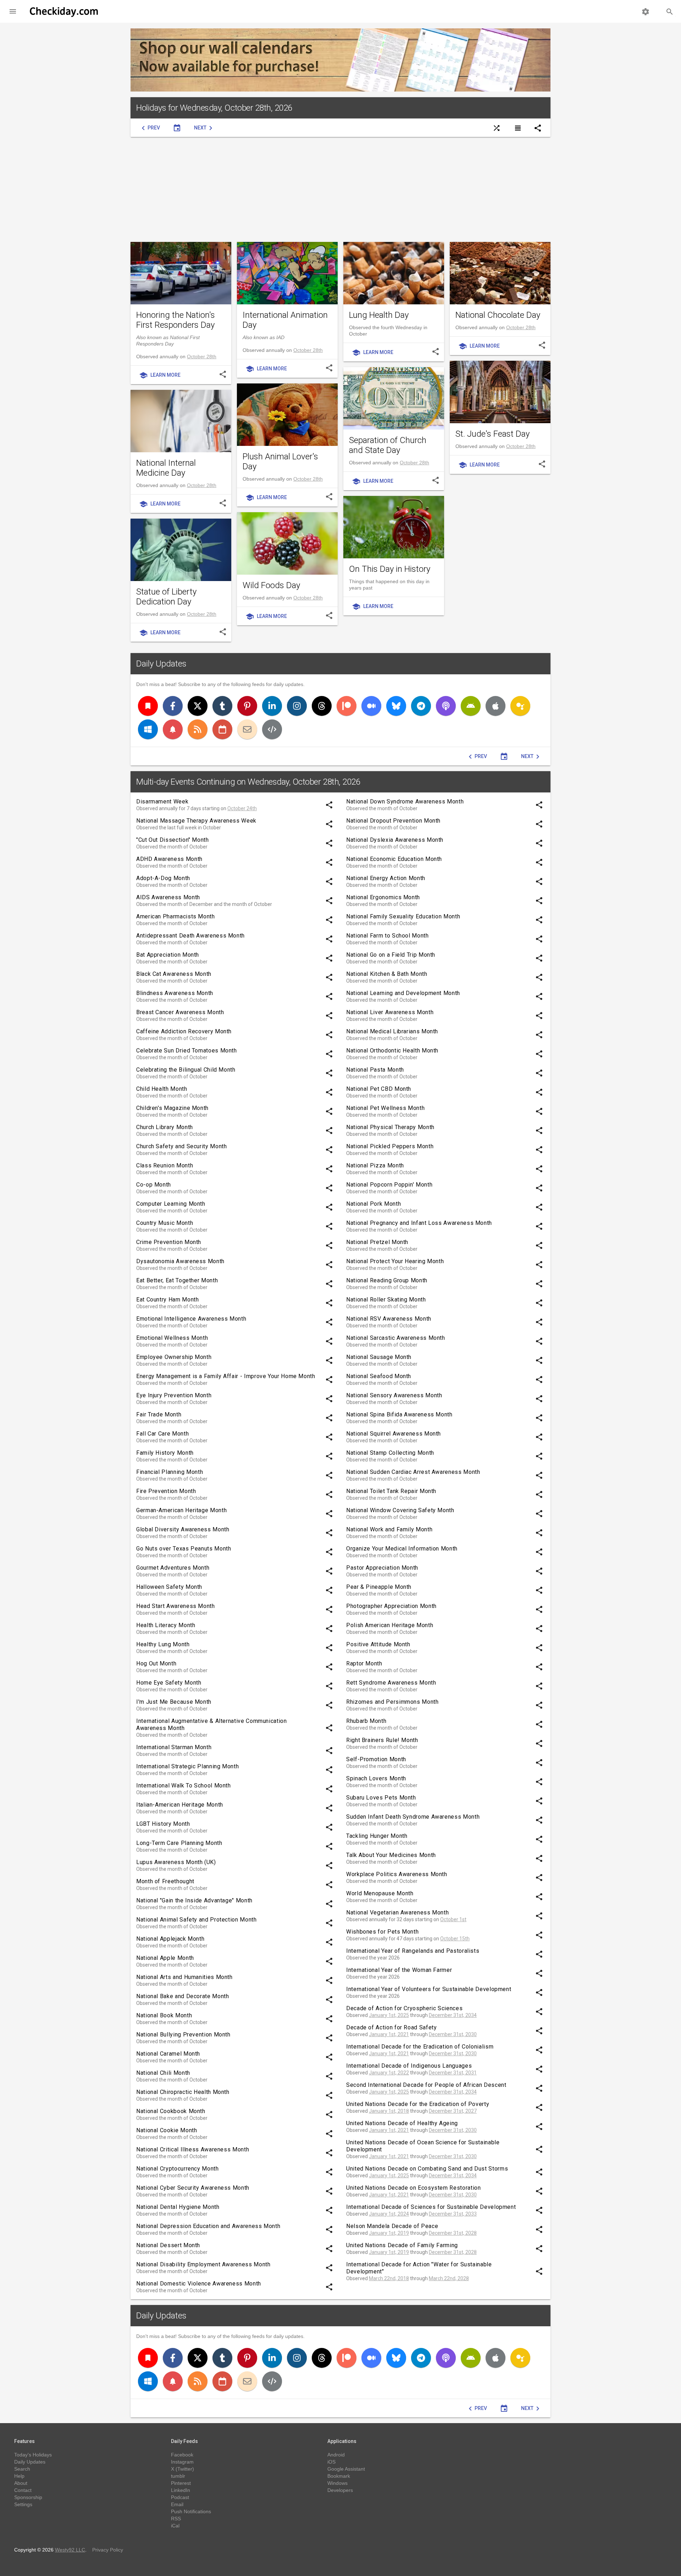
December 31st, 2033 (453, 2214)
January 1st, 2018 (389, 2111)
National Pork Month (373, 1204)
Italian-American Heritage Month (180, 1805)
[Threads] (322, 706)
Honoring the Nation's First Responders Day (176, 320)
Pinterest (181, 2483)
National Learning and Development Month (403, 993)
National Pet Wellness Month (385, 1108)
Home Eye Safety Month (169, 1683)
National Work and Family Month (389, 1529)
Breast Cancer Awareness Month (180, 1012)
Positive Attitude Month (378, 1644)
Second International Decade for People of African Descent (426, 2085)
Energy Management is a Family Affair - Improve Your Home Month (226, 1376)
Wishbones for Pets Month (382, 1932)
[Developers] (272, 729)
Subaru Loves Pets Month (381, 1798)
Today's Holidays (33, 2455)
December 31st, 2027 (453, 2111)
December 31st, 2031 (453, 2073)
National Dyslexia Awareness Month (395, 840)
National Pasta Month (375, 1070)
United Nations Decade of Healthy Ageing (402, 2123)
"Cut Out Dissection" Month (173, 840)
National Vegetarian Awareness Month (397, 1912)
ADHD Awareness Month (169, 859)
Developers (340, 2490)
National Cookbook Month (171, 2111)
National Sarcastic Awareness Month (396, 1338)
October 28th (202, 356)
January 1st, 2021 (389, 2034)
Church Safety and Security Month (181, 1146)
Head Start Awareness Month (176, 1606)
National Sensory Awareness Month (394, 1395)
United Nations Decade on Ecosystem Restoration (413, 2188)
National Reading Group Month (387, 1280)
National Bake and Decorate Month (182, 1996)
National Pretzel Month (377, 1242)
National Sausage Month (379, 1357)
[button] (13, 11)
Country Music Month (165, 1223)
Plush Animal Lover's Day (280, 461)
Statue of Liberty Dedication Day (166, 597)
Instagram (182, 2462)
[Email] (247, 729)
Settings (23, 2504)
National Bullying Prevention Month (183, 2035)
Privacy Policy (108, 2550)
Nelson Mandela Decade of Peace (392, 2226)
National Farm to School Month (387, 936)
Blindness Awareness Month (175, 993)
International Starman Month (174, 1747)
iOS (331, 2462)
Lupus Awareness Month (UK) (176, 1862)
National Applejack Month (170, 1939)
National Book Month (164, 2015)
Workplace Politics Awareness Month (397, 1874)
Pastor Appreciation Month (382, 1568)
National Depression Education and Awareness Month (208, 2226)
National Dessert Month (168, 2245)
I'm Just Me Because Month (174, 1702)
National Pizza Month (375, 1165)
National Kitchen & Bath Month (387, 974)
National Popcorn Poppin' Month (389, 1185)
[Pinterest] (247, 706)
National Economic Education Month (394, 859)
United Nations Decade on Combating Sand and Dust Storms (427, 2169)
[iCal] (222, 729)
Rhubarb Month (366, 1721)
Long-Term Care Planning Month (179, 1843)
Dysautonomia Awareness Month (180, 1261)
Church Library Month (165, 1127)
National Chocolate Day (498, 315)
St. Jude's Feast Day (492, 434)
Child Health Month (162, 1089)
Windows (337, 2483)
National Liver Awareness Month (390, 1012)
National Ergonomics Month (383, 897)
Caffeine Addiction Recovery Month (184, 1031)
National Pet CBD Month (379, 1089)
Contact (23, 2490)
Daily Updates (161, 664)
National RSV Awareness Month (389, 1319)
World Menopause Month (380, 1893)
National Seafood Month (379, 1376)
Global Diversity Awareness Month (183, 1529)
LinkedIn (181, 2490)
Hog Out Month (156, 1663)
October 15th (455, 1939)
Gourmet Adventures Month (173, 1568)
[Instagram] (297, 706)
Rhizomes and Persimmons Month (392, 1702)
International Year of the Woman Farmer (399, 1970)
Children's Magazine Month (172, 1108)
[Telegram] (421, 706)
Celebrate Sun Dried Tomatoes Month (187, 1051)
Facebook (182, 2455)
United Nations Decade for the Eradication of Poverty (418, 2104)
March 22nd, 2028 (449, 2278)
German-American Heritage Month (181, 1510)
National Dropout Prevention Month (393, 821)
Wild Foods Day (271, 585)
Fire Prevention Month (166, 1491)
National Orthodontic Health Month (392, 1051)
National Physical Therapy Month (390, 1127)
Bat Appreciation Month (168, 955)
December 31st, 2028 (453, 2233)
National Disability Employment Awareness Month (203, 2264)
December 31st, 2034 (453, 2015)
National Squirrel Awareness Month (394, 1434)
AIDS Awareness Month (168, 897)
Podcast (180, 2497)
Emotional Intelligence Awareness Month (191, 1319)
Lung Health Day (379, 315)
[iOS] (495, 706)
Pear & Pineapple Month (379, 1587)
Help (19, 2476)
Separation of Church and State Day (388, 445)
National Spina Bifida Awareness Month (399, 1414)
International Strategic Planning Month (187, 1766)
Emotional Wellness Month (172, 1338)
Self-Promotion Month (376, 1759)
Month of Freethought (165, 1881)
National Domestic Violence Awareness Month (199, 2284)
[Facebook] (173, 706)
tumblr (178, 2476)
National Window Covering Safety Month (400, 1510)
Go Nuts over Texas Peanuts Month (184, 1549)
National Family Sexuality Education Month (403, 916)
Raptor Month (364, 1663)
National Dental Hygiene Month (178, 2207)
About (21, 2483)
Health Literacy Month (166, 1625)
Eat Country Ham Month (167, 1300)
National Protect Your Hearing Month (395, 1261)
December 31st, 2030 (453, 2034)
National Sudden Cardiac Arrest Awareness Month (413, 1472)
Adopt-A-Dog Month (163, 878)
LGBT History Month (163, 1824)
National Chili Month (163, 2073)
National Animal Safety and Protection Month (196, 1920)
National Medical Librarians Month (392, 1031)
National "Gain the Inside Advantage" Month (194, 1900)
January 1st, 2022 (389, 2073)
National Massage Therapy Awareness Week (196, 821)
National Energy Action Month (386, 878)
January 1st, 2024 (389, 2214)
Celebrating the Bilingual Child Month (186, 1070)
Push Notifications (191, 2511)
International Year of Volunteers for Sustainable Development (429, 1989)
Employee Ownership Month (174, 1357)
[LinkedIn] (272, 706)
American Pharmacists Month (176, 916)
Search (22, 2469)
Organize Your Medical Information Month (402, 1549)
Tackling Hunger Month (377, 1836)
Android (336, 2455)
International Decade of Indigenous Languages (409, 2066)
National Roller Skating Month (386, 1300)
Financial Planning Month (170, 1472)
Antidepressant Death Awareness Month (190, 936)
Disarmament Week (162, 801)
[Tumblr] (222, 706)
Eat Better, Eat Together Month (177, 1280)
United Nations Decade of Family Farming (402, 2245)
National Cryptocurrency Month (178, 2169)
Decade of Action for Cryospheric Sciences (404, 2008)
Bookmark (339, 2476)
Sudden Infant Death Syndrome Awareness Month (413, 1817)
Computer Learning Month (171, 1204)
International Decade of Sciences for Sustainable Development (431, 2207)
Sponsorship (28, 2497)
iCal (175, 2526)
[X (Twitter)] (198, 706)
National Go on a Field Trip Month (391, 955)
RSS (176, 2519)
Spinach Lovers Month (376, 1778)
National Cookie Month (167, 2130)
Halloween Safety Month (169, 1587)
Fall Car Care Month (162, 1434)
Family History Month (165, 1453)
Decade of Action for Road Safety (391, 2027)
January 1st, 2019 (389, 2233)
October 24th (242, 808)
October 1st (453, 1919)
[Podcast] (446, 706)
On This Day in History (390, 569)
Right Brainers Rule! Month (382, 1740)
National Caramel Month (168, 2054)
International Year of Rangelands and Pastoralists (413, 1951)
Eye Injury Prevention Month (174, 1395)
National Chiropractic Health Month (183, 2092)
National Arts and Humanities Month (184, 1977)
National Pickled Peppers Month (390, 1146)
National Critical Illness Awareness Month (193, 2149)
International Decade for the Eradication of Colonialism (420, 2047)
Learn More (160, 375)
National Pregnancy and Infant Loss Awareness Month (419, 1223)
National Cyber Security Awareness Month (193, 2188)
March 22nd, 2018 (389, 2278)
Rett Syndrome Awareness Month (391, 1683)
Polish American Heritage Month (390, 1625)
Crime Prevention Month (169, 1242)
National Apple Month (165, 1958)
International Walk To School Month (184, 1785)
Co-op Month (154, 1185)
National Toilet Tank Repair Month (391, 1491)
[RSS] (198, 729)
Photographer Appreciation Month (391, 1606)
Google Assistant (346, 2469)
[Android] (471, 706)
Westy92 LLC (70, 2550)
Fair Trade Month (159, 1414)
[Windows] (148, 729)
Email (177, 2504)
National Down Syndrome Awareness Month (405, 801)
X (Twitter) (182, 2469)
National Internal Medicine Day (166, 468)
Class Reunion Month (165, 1165)
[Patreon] (347, 706)
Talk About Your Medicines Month (391, 1855)
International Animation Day (285, 320)
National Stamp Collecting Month (390, 1453)
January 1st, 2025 (389, 2015)
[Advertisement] (340, 189)
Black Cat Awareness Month (174, 974)
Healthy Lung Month (163, 1644)
